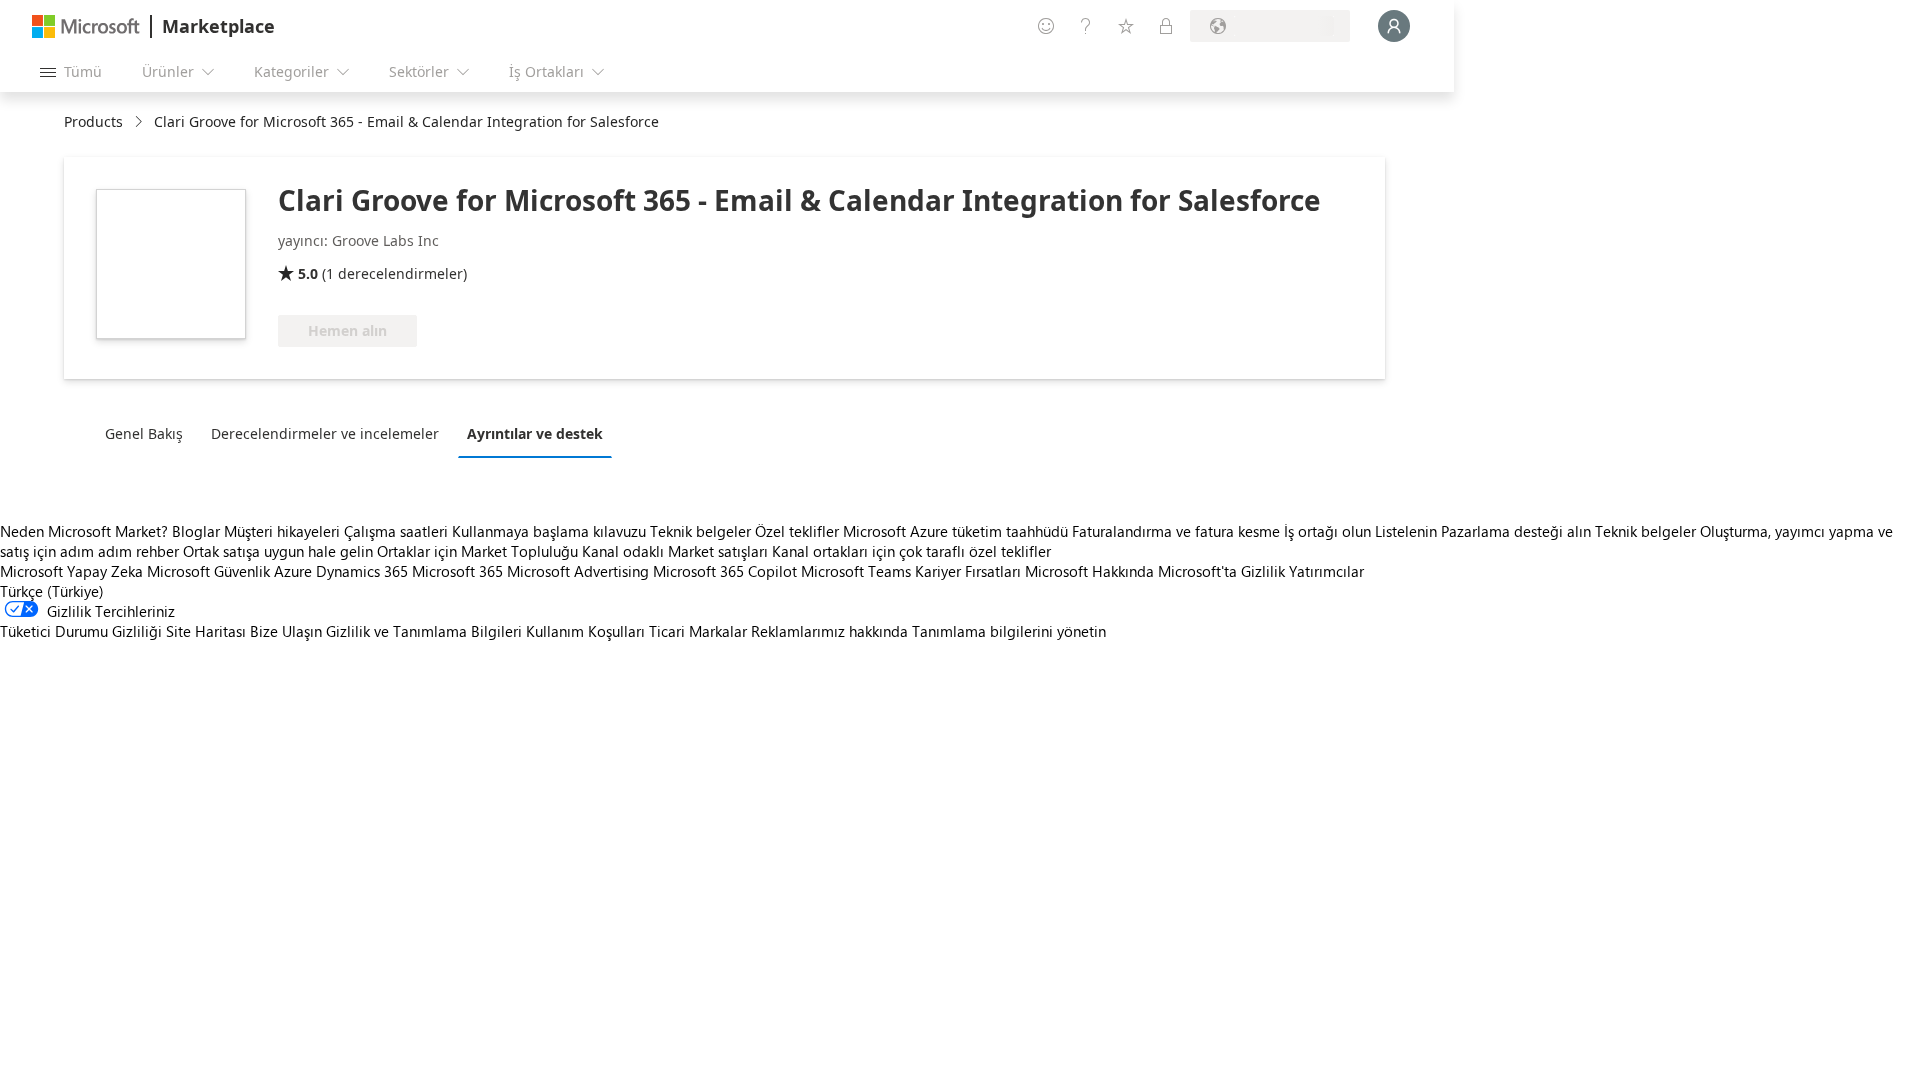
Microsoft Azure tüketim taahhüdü (957, 531)
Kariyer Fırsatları (968, 571)
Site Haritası (206, 631)
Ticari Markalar (698, 631)
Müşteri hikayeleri (282, 531)
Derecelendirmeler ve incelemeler (325, 433)
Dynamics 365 (362, 571)
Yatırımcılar (1326, 571)
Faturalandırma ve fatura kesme (1176, 531)
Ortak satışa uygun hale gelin (278, 551)
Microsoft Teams (856, 571)
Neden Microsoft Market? (84, 531)
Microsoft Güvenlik (208, 571)
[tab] (149, 433)
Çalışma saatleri (396, 531)
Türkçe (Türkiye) (52, 591)
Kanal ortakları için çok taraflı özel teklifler (911, 551)
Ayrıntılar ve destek (535, 433)
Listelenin (1406, 531)
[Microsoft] (86, 26)
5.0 (308, 273)
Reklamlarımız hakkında (829, 631)
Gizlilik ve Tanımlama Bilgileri (424, 631)
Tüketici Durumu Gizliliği (81, 631)
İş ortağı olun (1327, 531)
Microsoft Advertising (578, 571)
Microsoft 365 (457, 571)
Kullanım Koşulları (585, 631)
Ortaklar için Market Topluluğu (477, 551)
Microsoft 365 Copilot (725, 571)
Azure (293, 571)
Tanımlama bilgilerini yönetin (1009, 631)
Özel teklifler (797, 531)
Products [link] (93, 121)
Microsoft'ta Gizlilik (1221, 571)
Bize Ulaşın (286, 631)
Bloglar (196, 531)
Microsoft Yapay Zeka (71, 571)
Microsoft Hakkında (1089, 571)
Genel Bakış (144, 433)
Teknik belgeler (700, 531)
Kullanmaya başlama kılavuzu (549, 531)
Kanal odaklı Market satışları (675, 551)
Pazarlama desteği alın (1516, 531)
